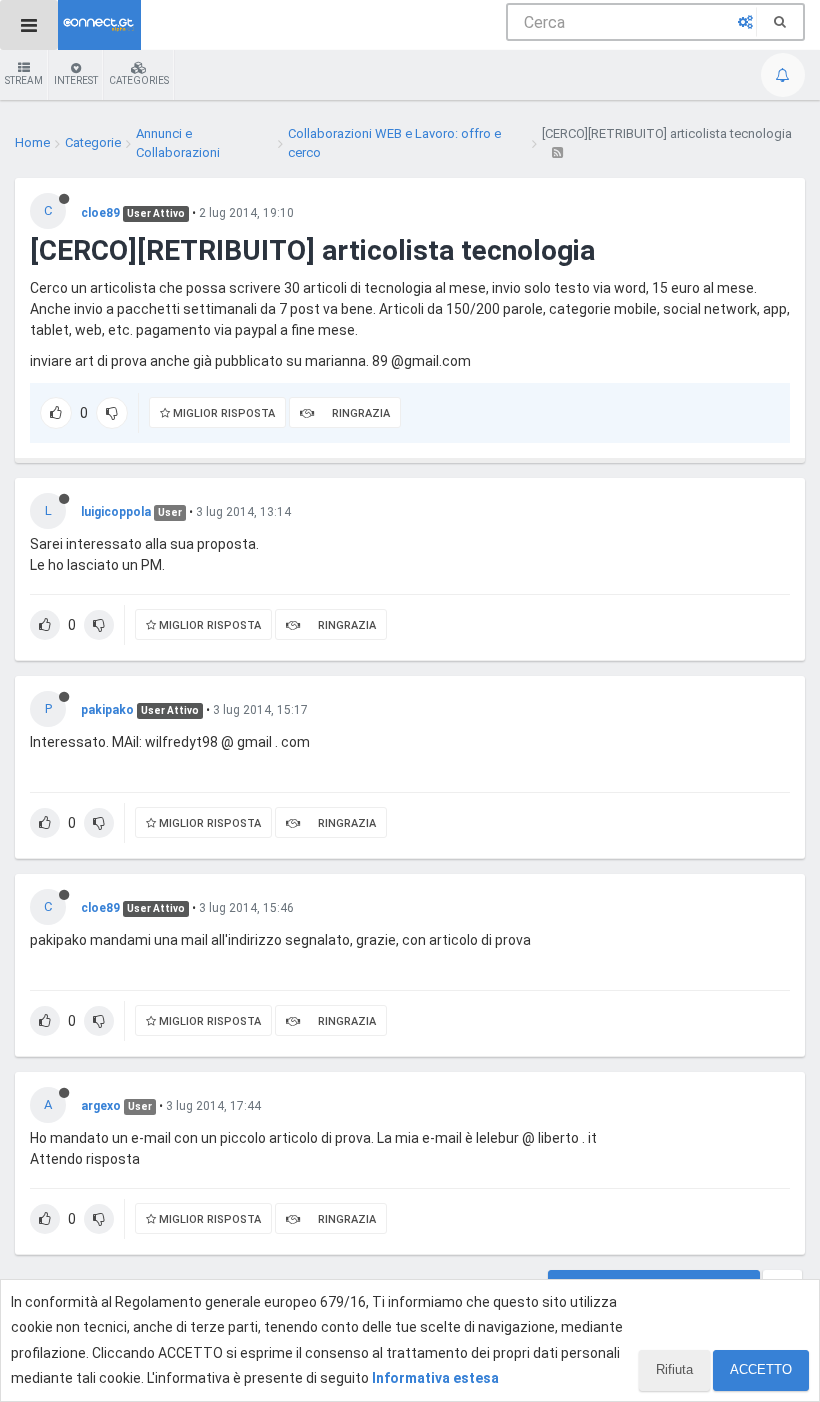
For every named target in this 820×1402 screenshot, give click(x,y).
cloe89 (100, 213)
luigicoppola (116, 512)
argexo (101, 1106)
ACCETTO (761, 1369)
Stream (24, 80)
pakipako (107, 710)
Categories (139, 80)
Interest (76, 80)
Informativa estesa (435, 1378)
